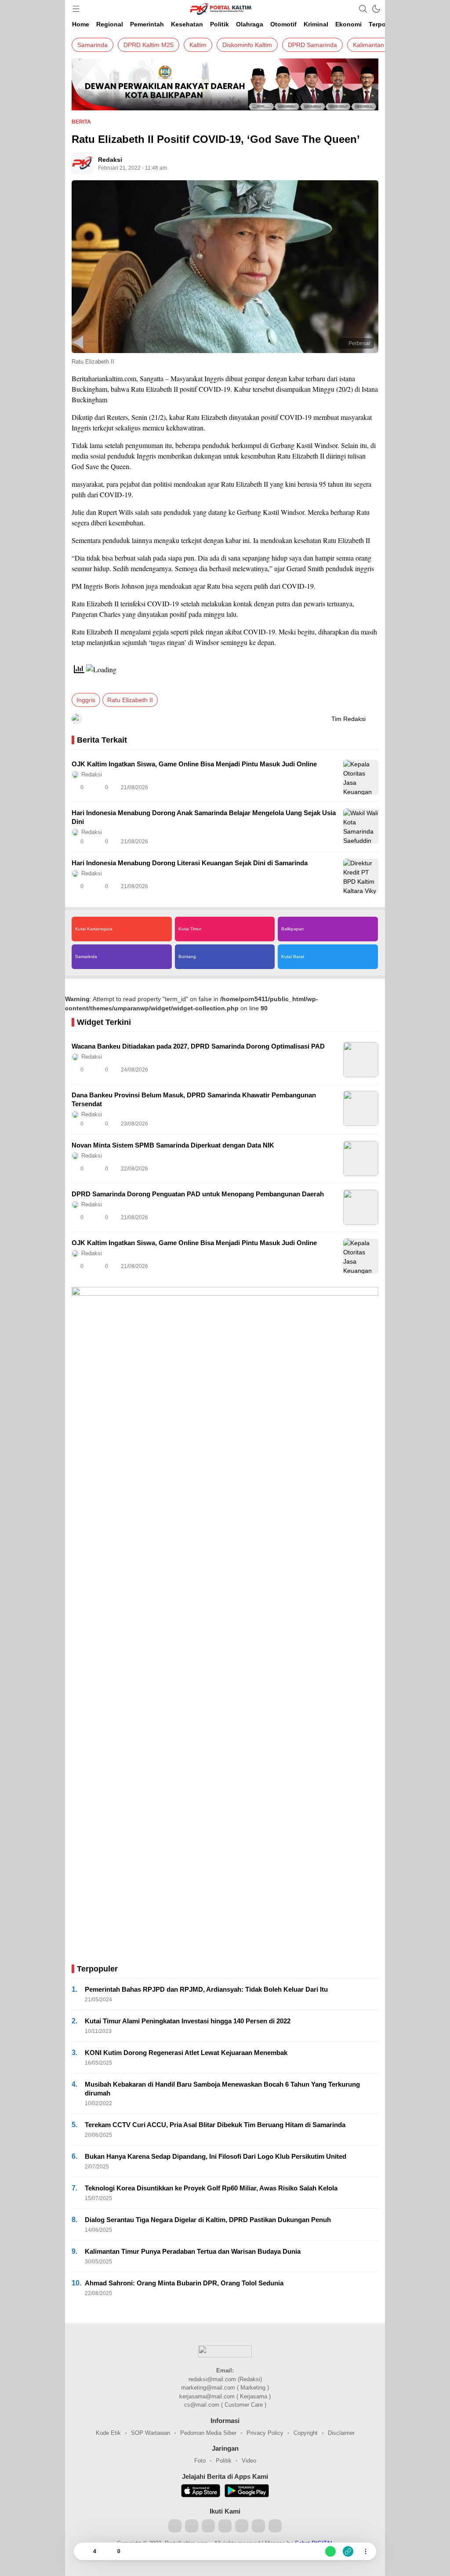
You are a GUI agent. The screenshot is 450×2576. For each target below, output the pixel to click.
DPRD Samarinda (312, 45)
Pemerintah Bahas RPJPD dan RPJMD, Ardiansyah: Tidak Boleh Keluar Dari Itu (206, 1989)
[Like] (84, 2551)
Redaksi (110, 160)
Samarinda (93, 45)
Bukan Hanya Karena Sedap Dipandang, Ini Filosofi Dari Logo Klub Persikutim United (216, 2156)
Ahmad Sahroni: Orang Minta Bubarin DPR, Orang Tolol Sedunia (184, 2283)
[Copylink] (348, 2551)
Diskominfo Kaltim (247, 45)
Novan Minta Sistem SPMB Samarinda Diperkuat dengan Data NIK (173, 1145)
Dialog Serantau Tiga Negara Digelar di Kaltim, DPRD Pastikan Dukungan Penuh (208, 2220)
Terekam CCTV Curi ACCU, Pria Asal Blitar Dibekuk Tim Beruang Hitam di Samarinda (215, 2125)
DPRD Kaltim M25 (149, 45)
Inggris (86, 700)
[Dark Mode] (376, 9)
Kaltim (198, 45)
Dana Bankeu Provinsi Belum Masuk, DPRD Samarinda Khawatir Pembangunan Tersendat (194, 1099)
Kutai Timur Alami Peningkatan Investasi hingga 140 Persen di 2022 (188, 2021)
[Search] (363, 9)
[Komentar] (109, 2551)
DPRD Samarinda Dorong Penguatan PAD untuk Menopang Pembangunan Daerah (198, 1194)
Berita (81, 122)
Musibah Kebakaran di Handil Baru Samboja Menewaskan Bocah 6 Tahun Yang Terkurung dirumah (222, 2089)
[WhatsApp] (330, 2551)
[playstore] (247, 2492)
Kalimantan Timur (377, 45)
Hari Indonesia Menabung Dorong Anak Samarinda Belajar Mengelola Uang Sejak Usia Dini (204, 817)
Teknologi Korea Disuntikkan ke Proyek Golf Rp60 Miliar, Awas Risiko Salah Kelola (211, 2188)
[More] (333, 787)
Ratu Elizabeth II (130, 700)
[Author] (82, 163)
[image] (361, 777)
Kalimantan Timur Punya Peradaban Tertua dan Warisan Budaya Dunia (193, 2251)
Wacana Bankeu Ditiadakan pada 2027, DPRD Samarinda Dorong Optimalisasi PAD (198, 1046)
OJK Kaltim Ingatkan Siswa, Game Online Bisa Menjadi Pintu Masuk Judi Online (194, 764)
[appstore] (201, 2492)
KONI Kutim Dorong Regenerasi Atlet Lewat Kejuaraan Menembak (186, 2053)
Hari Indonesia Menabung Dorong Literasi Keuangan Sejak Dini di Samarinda (190, 863)
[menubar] (76, 9)
